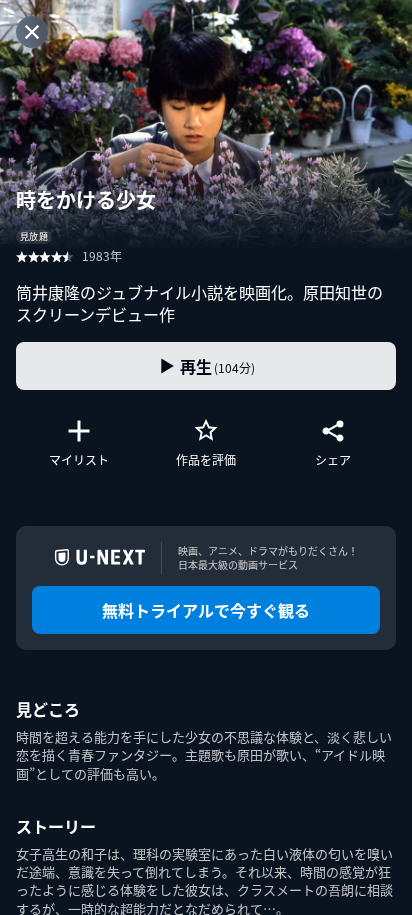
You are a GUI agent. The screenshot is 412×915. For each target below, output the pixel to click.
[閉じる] (32, 32)
